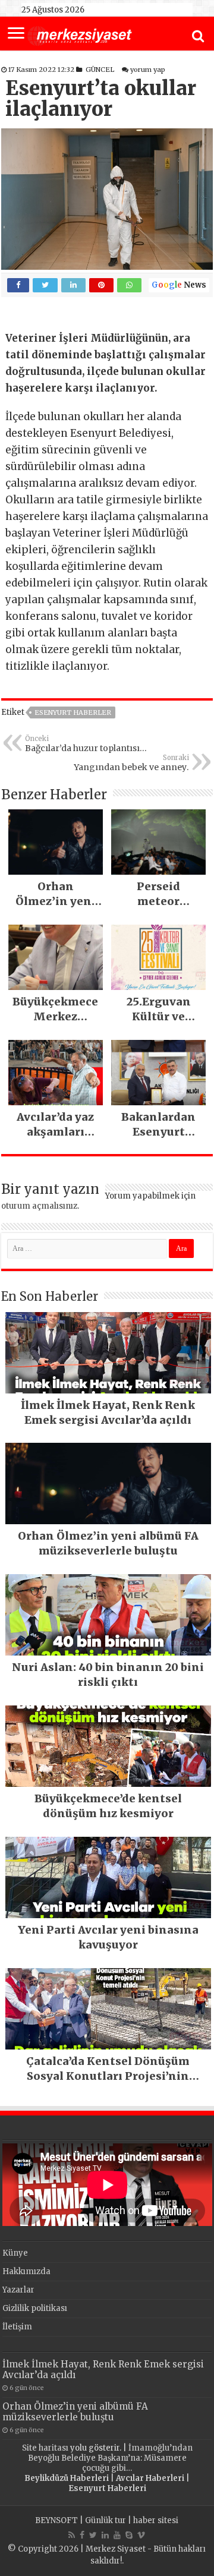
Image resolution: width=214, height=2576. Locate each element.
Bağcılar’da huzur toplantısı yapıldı (82, 744)
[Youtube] (117, 2535)
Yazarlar (18, 2290)
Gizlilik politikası (35, 2308)
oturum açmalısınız (39, 1206)
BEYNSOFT (56, 2520)
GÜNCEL (100, 70)
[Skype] (129, 2535)
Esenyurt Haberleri (107, 2488)
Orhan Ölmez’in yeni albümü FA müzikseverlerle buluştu (75, 2412)
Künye (15, 2253)
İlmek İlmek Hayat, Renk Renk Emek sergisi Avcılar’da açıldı (103, 2370)
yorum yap (148, 70)
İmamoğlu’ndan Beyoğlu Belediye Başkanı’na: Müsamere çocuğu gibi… (110, 2458)
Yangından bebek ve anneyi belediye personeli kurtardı (131, 763)
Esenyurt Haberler (73, 712)
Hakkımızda (26, 2271)
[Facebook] (82, 2535)
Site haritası (45, 2448)
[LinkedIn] (105, 2535)
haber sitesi (156, 2520)
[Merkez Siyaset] (80, 34)
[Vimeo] (141, 2535)
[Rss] (72, 2535)
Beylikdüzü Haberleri (67, 2478)
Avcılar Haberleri (150, 2478)
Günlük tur (106, 2520)
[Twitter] (93, 2535)
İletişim (17, 2327)
